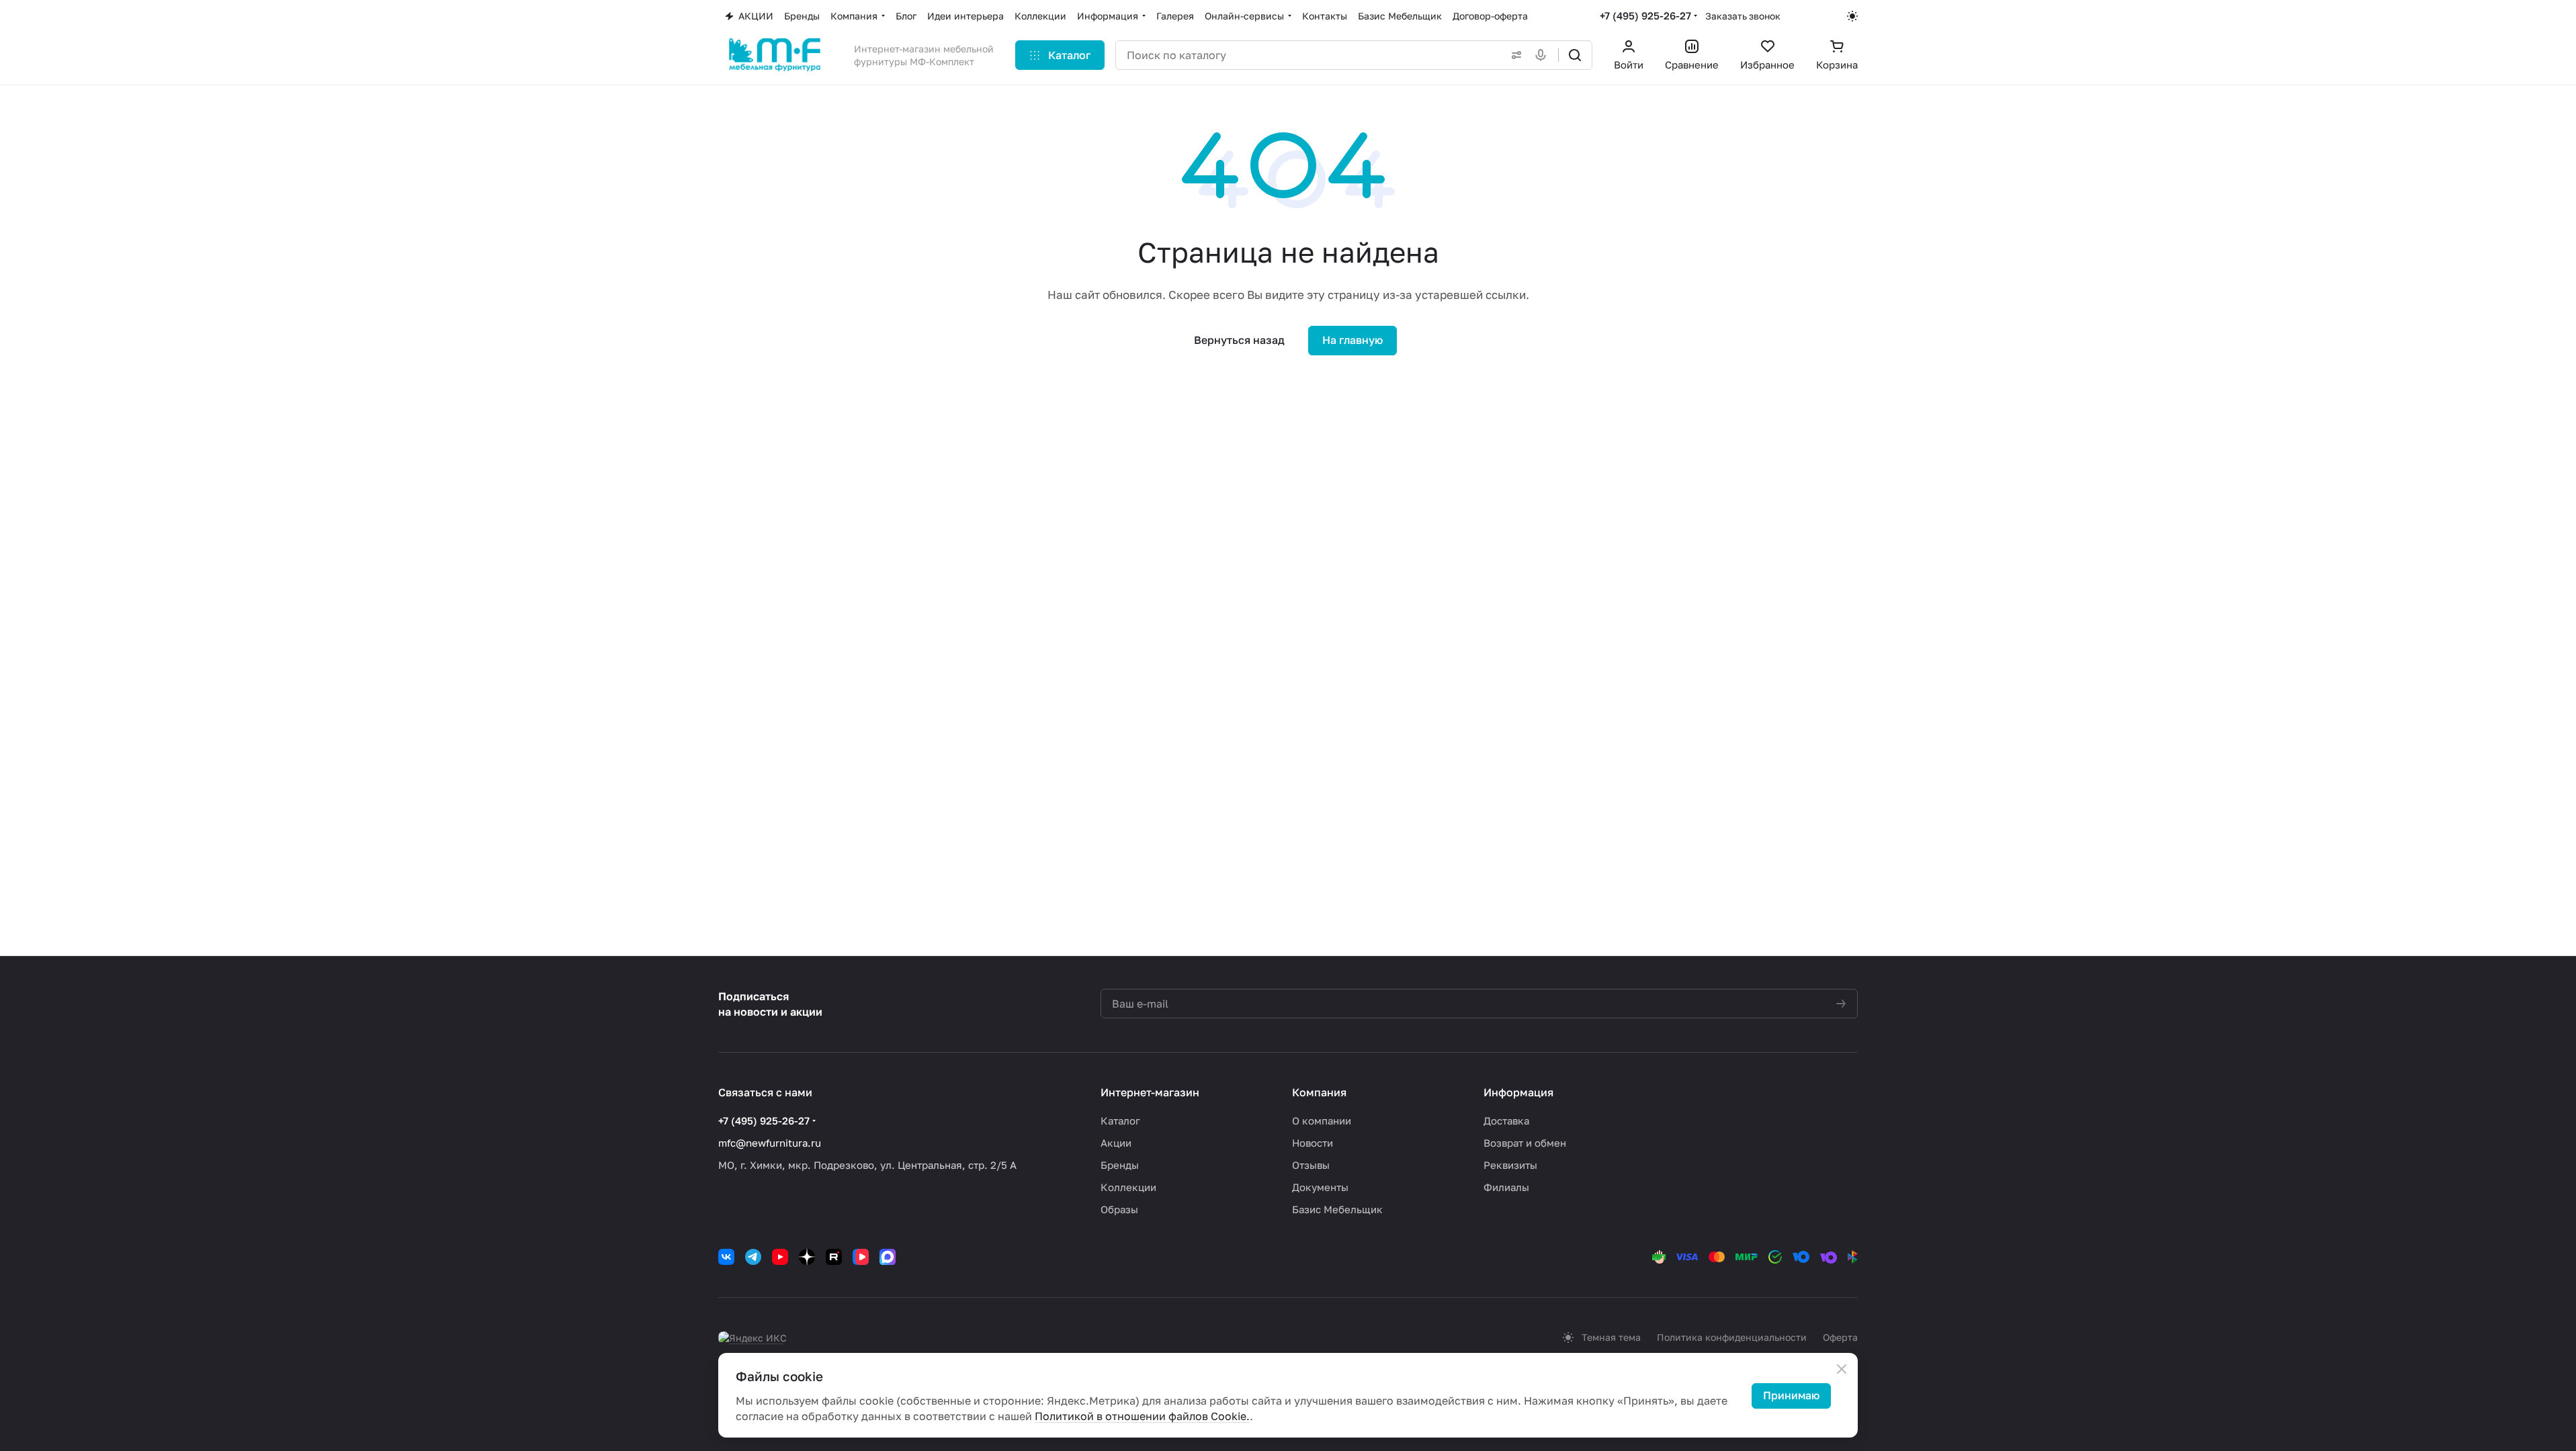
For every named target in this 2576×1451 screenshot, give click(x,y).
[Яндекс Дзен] (807, 1257)
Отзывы (1311, 1165)
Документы (1320, 1187)
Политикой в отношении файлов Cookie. (1142, 1416)
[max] (888, 1257)
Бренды (1120, 1165)
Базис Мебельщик (1337, 1209)
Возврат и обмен (1525, 1143)
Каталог (1120, 1120)
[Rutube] (834, 1257)
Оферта (1840, 1337)
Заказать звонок (1743, 16)
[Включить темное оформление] (1852, 16)
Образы (1119, 1209)
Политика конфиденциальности (1732, 1337)
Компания (1319, 1092)
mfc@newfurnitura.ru (770, 1143)
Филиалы (1506, 1187)
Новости (1313, 1143)
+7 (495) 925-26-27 (1645, 15)
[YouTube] (780, 1257)
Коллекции (1128, 1187)
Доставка (1506, 1120)
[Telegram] (753, 1257)
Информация (1518, 1092)
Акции (1116, 1143)
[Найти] (1575, 55)
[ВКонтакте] (726, 1257)
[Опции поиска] (1514, 55)
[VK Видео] (861, 1257)
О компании (1322, 1120)
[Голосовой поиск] (1543, 55)
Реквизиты (1510, 1165)
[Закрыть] (1842, 1369)
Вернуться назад (1239, 340)
